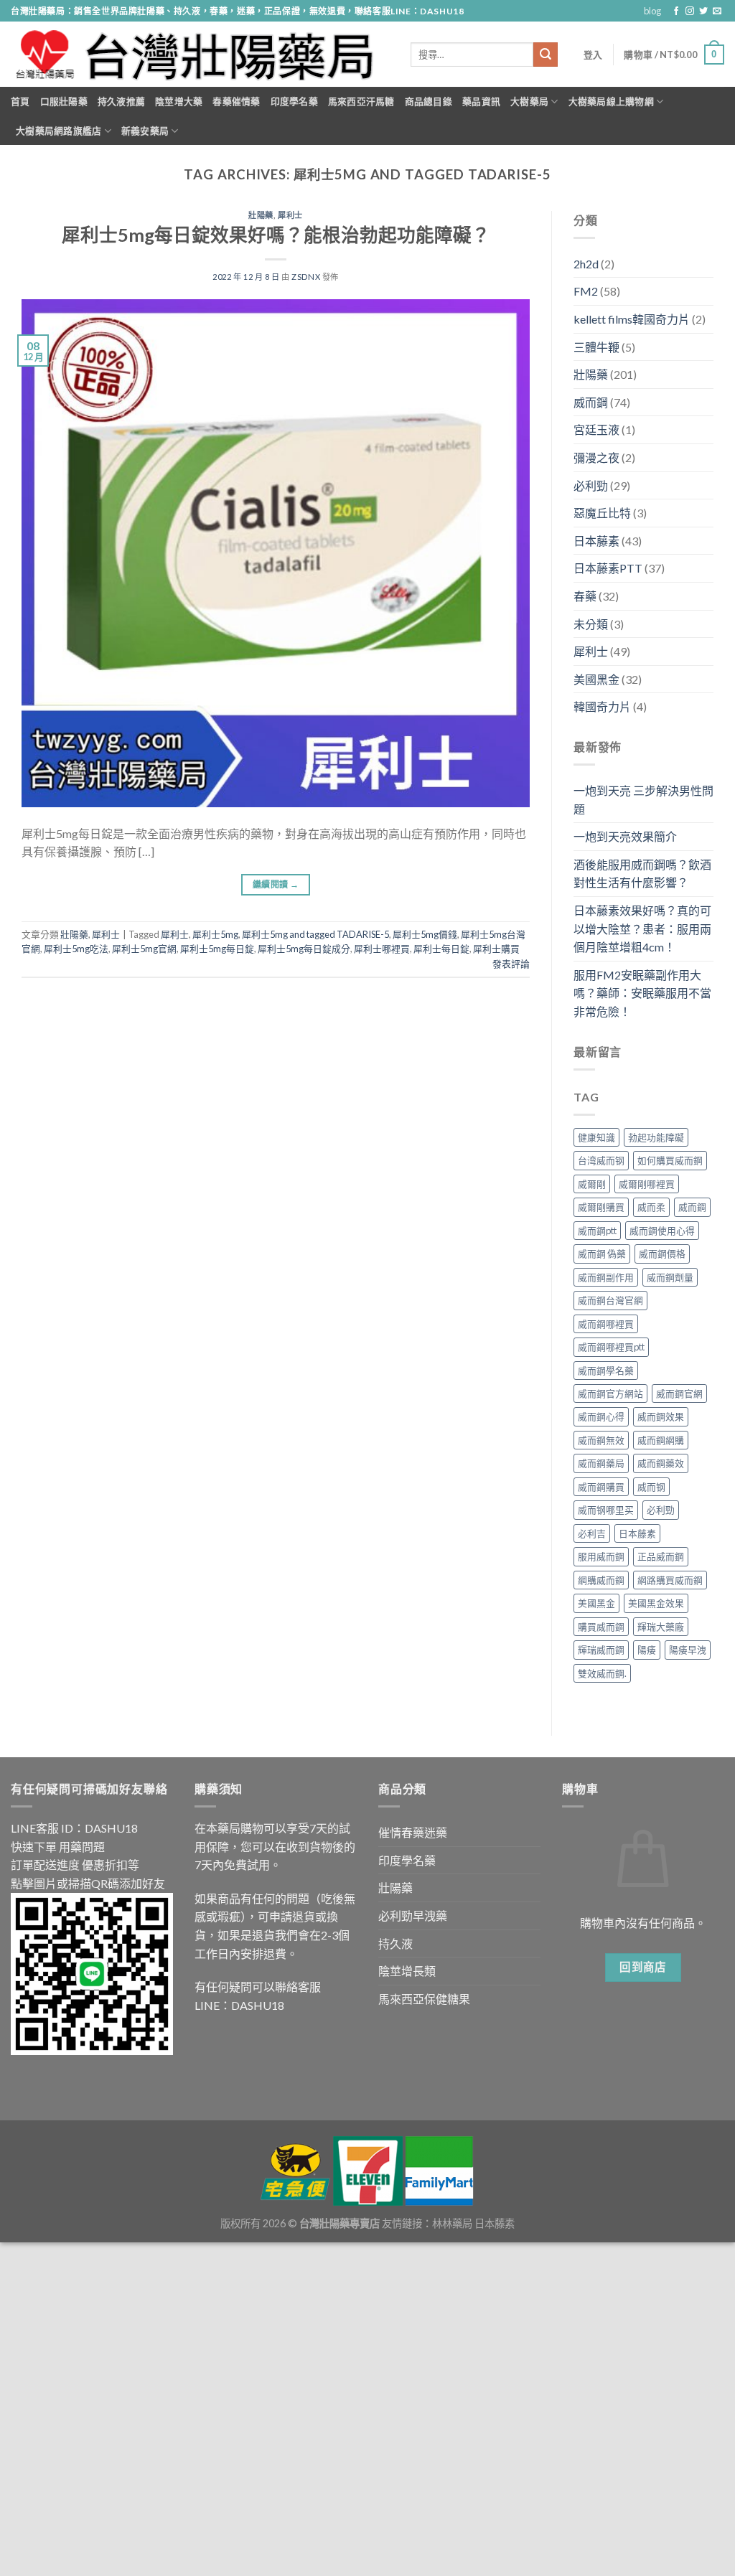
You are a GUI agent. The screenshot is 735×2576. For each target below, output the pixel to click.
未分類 (591, 624)
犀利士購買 (496, 949)
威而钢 (651, 1487)
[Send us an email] (717, 11)
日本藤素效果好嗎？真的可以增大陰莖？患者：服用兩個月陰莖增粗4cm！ (642, 929)
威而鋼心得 (601, 1416)
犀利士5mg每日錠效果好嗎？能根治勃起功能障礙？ (276, 235)
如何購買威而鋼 (670, 1160)
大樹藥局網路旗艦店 (58, 131)
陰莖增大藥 (179, 101)
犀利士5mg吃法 (76, 949)
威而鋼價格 (662, 1254)
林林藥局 (452, 2223)
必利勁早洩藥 (413, 1915)
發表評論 (511, 964)
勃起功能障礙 (656, 1137)
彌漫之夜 (596, 457)
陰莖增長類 (407, 1971)
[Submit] (546, 55)
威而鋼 (591, 402)
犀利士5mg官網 (144, 949)
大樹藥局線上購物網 (611, 101)
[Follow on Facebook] (676, 11)
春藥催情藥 (236, 101)
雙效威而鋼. (602, 1673)
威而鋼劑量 (670, 1277)
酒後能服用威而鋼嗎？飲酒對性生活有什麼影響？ (642, 874)
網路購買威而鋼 (670, 1580)
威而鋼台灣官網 (610, 1300)
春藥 (585, 596)
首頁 (20, 101)
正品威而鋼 (661, 1556)
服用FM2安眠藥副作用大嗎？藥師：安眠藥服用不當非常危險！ (642, 993)
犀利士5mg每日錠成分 (304, 949)
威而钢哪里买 (606, 1510)
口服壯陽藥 (64, 101)
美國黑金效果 (656, 1603)
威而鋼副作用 (606, 1277)
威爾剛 (592, 1184)
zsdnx (306, 277)
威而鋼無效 (601, 1440)
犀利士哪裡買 (382, 949)
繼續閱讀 (276, 884)
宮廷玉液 (596, 429)
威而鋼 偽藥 (602, 1254)
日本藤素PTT (608, 568)
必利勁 (591, 485)
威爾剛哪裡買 (647, 1184)
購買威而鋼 (601, 1627)
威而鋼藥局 (601, 1463)
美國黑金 (596, 679)
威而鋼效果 (661, 1416)
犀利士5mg (215, 934)
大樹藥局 (529, 101)
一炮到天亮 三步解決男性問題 (643, 800)
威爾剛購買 (601, 1207)
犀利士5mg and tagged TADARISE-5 (315, 934)
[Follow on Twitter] (703, 11)
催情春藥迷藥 (413, 1832)
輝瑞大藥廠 (661, 1627)
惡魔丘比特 (602, 513)
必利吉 (592, 1533)
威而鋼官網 (679, 1393)
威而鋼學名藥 (606, 1371)
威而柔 (651, 1207)
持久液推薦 (121, 101)
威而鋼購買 (601, 1487)
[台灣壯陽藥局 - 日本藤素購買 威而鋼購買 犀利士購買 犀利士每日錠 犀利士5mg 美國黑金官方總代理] (200, 55)
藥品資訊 (481, 101)
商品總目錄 (429, 101)
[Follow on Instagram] (690, 11)
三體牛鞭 (596, 347)
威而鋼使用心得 (662, 1231)
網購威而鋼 (601, 1580)
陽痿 (647, 1650)
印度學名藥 (294, 101)
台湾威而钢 (601, 1160)
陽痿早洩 (688, 1650)
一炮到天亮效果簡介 (625, 836)
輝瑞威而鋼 (601, 1650)
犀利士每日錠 (441, 949)
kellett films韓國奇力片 (632, 319)
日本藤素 (596, 541)
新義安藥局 (145, 131)
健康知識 (596, 1137)
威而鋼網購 (661, 1440)
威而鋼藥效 (661, 1463)
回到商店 (643, 1967)
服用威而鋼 (601, 1556)
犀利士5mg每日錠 (217, 949)
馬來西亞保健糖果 (424, 1999)
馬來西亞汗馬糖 (361, 101)
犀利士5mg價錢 (425, 934)
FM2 (586, 291)
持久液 (395, 1943)
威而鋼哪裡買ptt (611, 1347)
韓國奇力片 (602, 706)
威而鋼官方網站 (610, 1393)
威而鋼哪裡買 (606, 1324)
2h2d (586, 264)
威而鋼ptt (597, 1231)
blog (652, 11)
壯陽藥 (261, 215)
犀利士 (290, 215)
